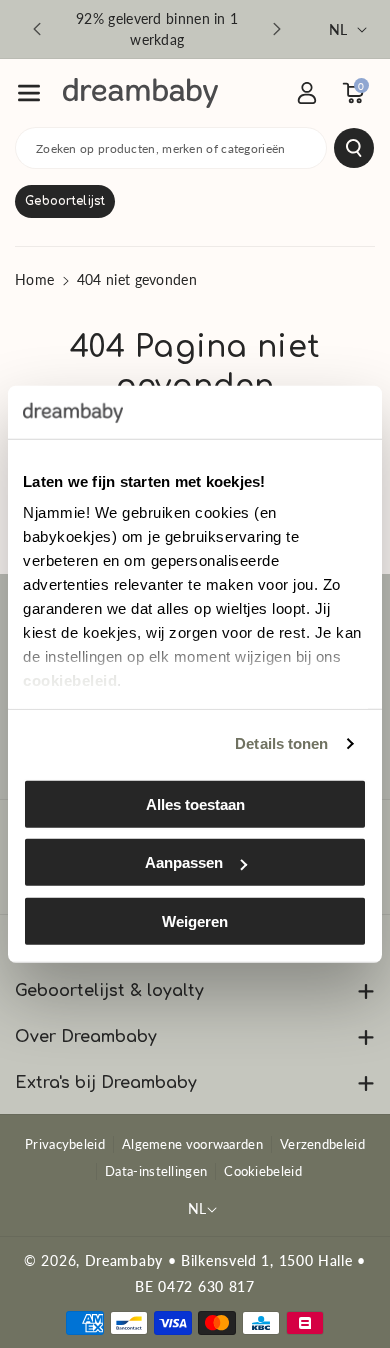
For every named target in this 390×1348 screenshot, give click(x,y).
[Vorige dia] (37, 29)
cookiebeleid (70, 680)
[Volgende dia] (277, 29)
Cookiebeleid (263, 1171)
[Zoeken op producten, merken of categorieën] (354, 148)
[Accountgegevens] (307, 93)
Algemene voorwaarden (192, 1144)
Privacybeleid (65, 1144)
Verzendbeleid (322, 1144)
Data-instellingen (156, 1171)
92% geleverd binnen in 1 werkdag (157, 29)
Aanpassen (184, 862)
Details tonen (281, 743)
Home (34, 279)
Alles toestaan (195, 803)
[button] (29, 93)
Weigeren (195, 920)
